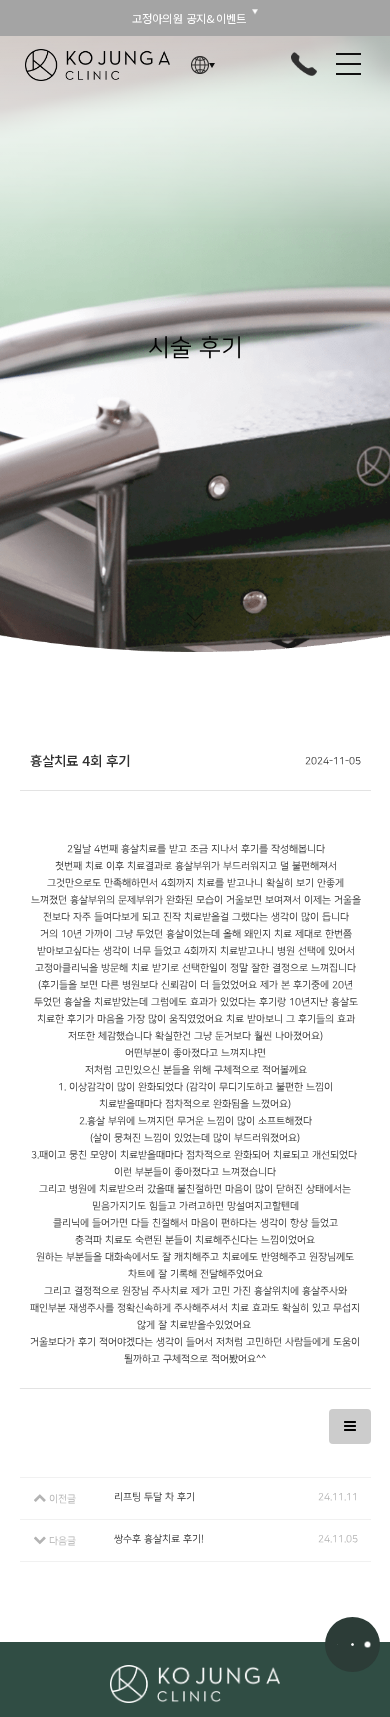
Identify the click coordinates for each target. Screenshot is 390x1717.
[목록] (350, 1426)
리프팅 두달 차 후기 (154, 1497)
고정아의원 (97, 65)
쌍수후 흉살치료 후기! (159, 1539)
